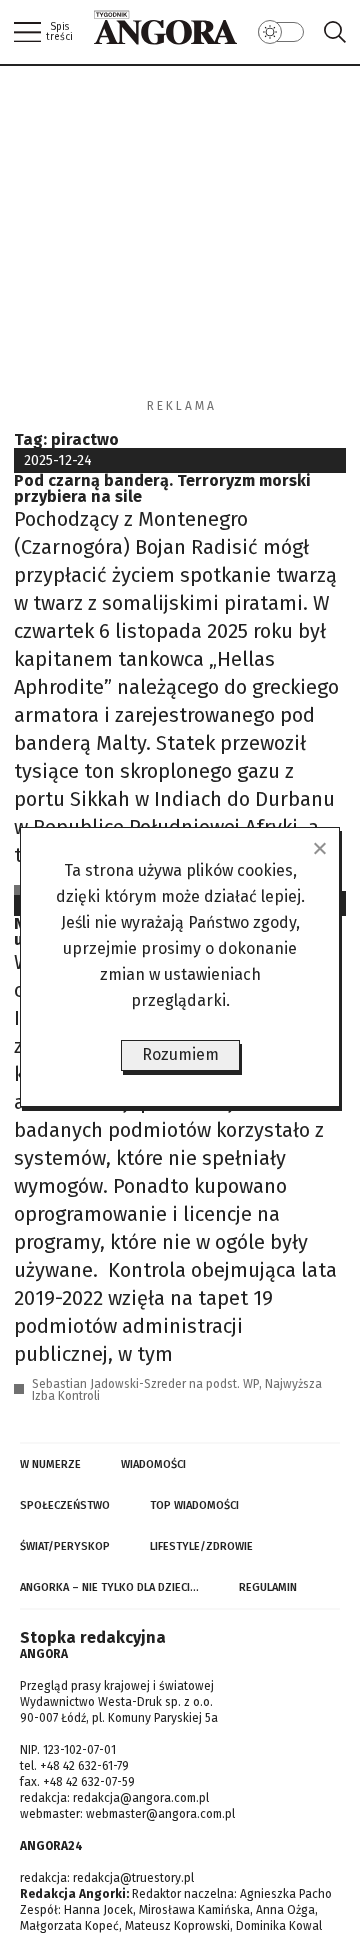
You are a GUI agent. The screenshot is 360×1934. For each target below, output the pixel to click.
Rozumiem (180, 1054)
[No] (319, 848)
